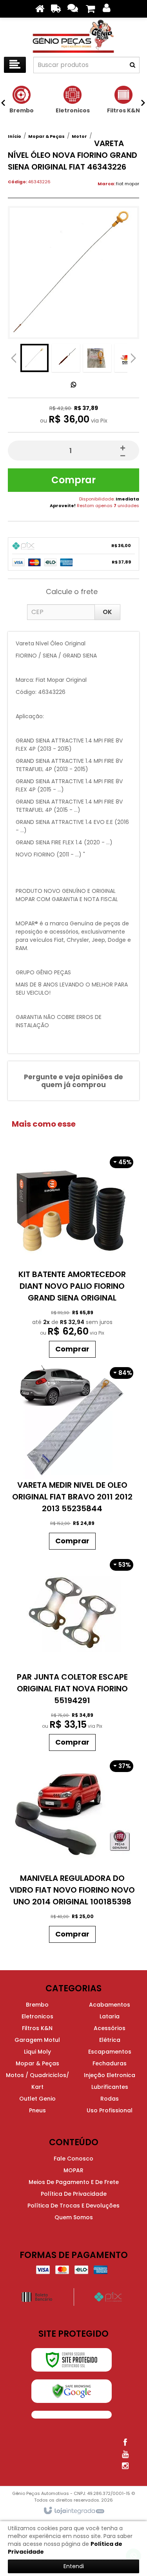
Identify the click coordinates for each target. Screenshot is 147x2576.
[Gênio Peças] (73, 35)
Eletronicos (37, 2016)
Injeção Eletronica (110, 2075)
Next (133, 356)
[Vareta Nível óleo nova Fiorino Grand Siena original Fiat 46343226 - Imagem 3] (97, 358)
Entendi (74, 2566)
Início (15, 136)
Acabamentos (110, 2005)
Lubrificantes (110, 2087)
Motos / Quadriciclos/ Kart (37, 2081)
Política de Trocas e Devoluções (73, 2206)
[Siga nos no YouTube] (125, 2454)
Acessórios (110, 2028)
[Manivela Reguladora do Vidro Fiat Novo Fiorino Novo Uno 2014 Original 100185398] (72, 1851)
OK (107, 612)
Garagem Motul (37, 2040)
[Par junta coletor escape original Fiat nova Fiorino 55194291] (72, 1654)
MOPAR (73, 2170)
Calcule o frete (72, 592)
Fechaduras (110, 2063)
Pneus (37, 2110)
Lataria (110, 2016)
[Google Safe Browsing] (72, 2391)
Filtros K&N (37, 2028)
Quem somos (74, 2217)
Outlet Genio (37, 2099)
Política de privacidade (74, 2194)
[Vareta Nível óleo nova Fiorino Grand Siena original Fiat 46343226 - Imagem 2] (66, 358)
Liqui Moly (37, 2052)
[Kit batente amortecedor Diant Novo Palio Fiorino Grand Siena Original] (72, 1256)
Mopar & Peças (46, 136)
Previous (14, 358)
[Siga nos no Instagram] (125, 2466)
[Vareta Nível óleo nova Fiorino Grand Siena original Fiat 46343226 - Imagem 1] (34, 358)
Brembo (37, 2005)
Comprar (73, 480)
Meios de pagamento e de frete (74, 2182)
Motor (79, 136)
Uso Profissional (110, 2110)
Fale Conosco (73, 2159)
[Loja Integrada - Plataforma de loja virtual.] (73, 2511)
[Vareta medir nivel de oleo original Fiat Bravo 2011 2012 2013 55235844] (72, 1458)
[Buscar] (132, 65)
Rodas (110, 2099)
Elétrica (110, 2040)
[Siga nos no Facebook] (125, 2442)
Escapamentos (110, 2052)
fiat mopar (128, 184)
